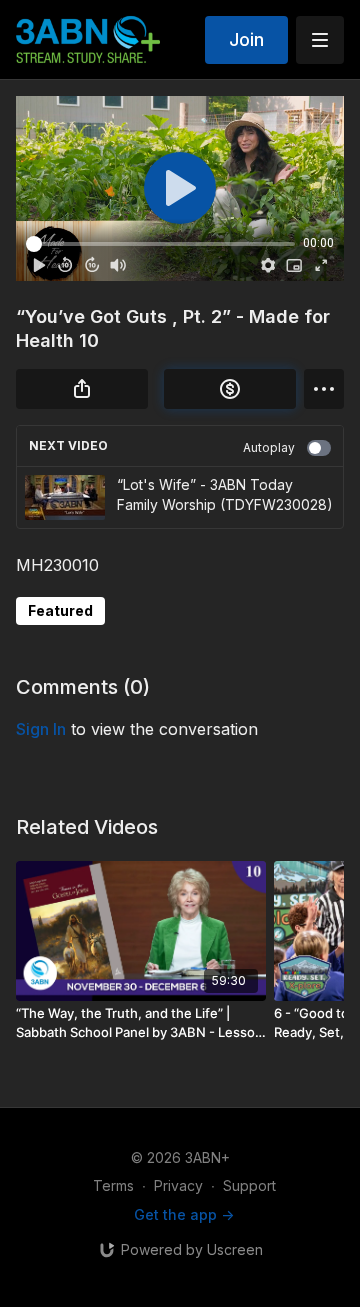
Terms (113, 1185)
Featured (60, 610)
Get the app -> (184, 1214)
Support (249, 1185)
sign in (41, 729)
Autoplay (269, 447)
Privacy (178, 1185)
